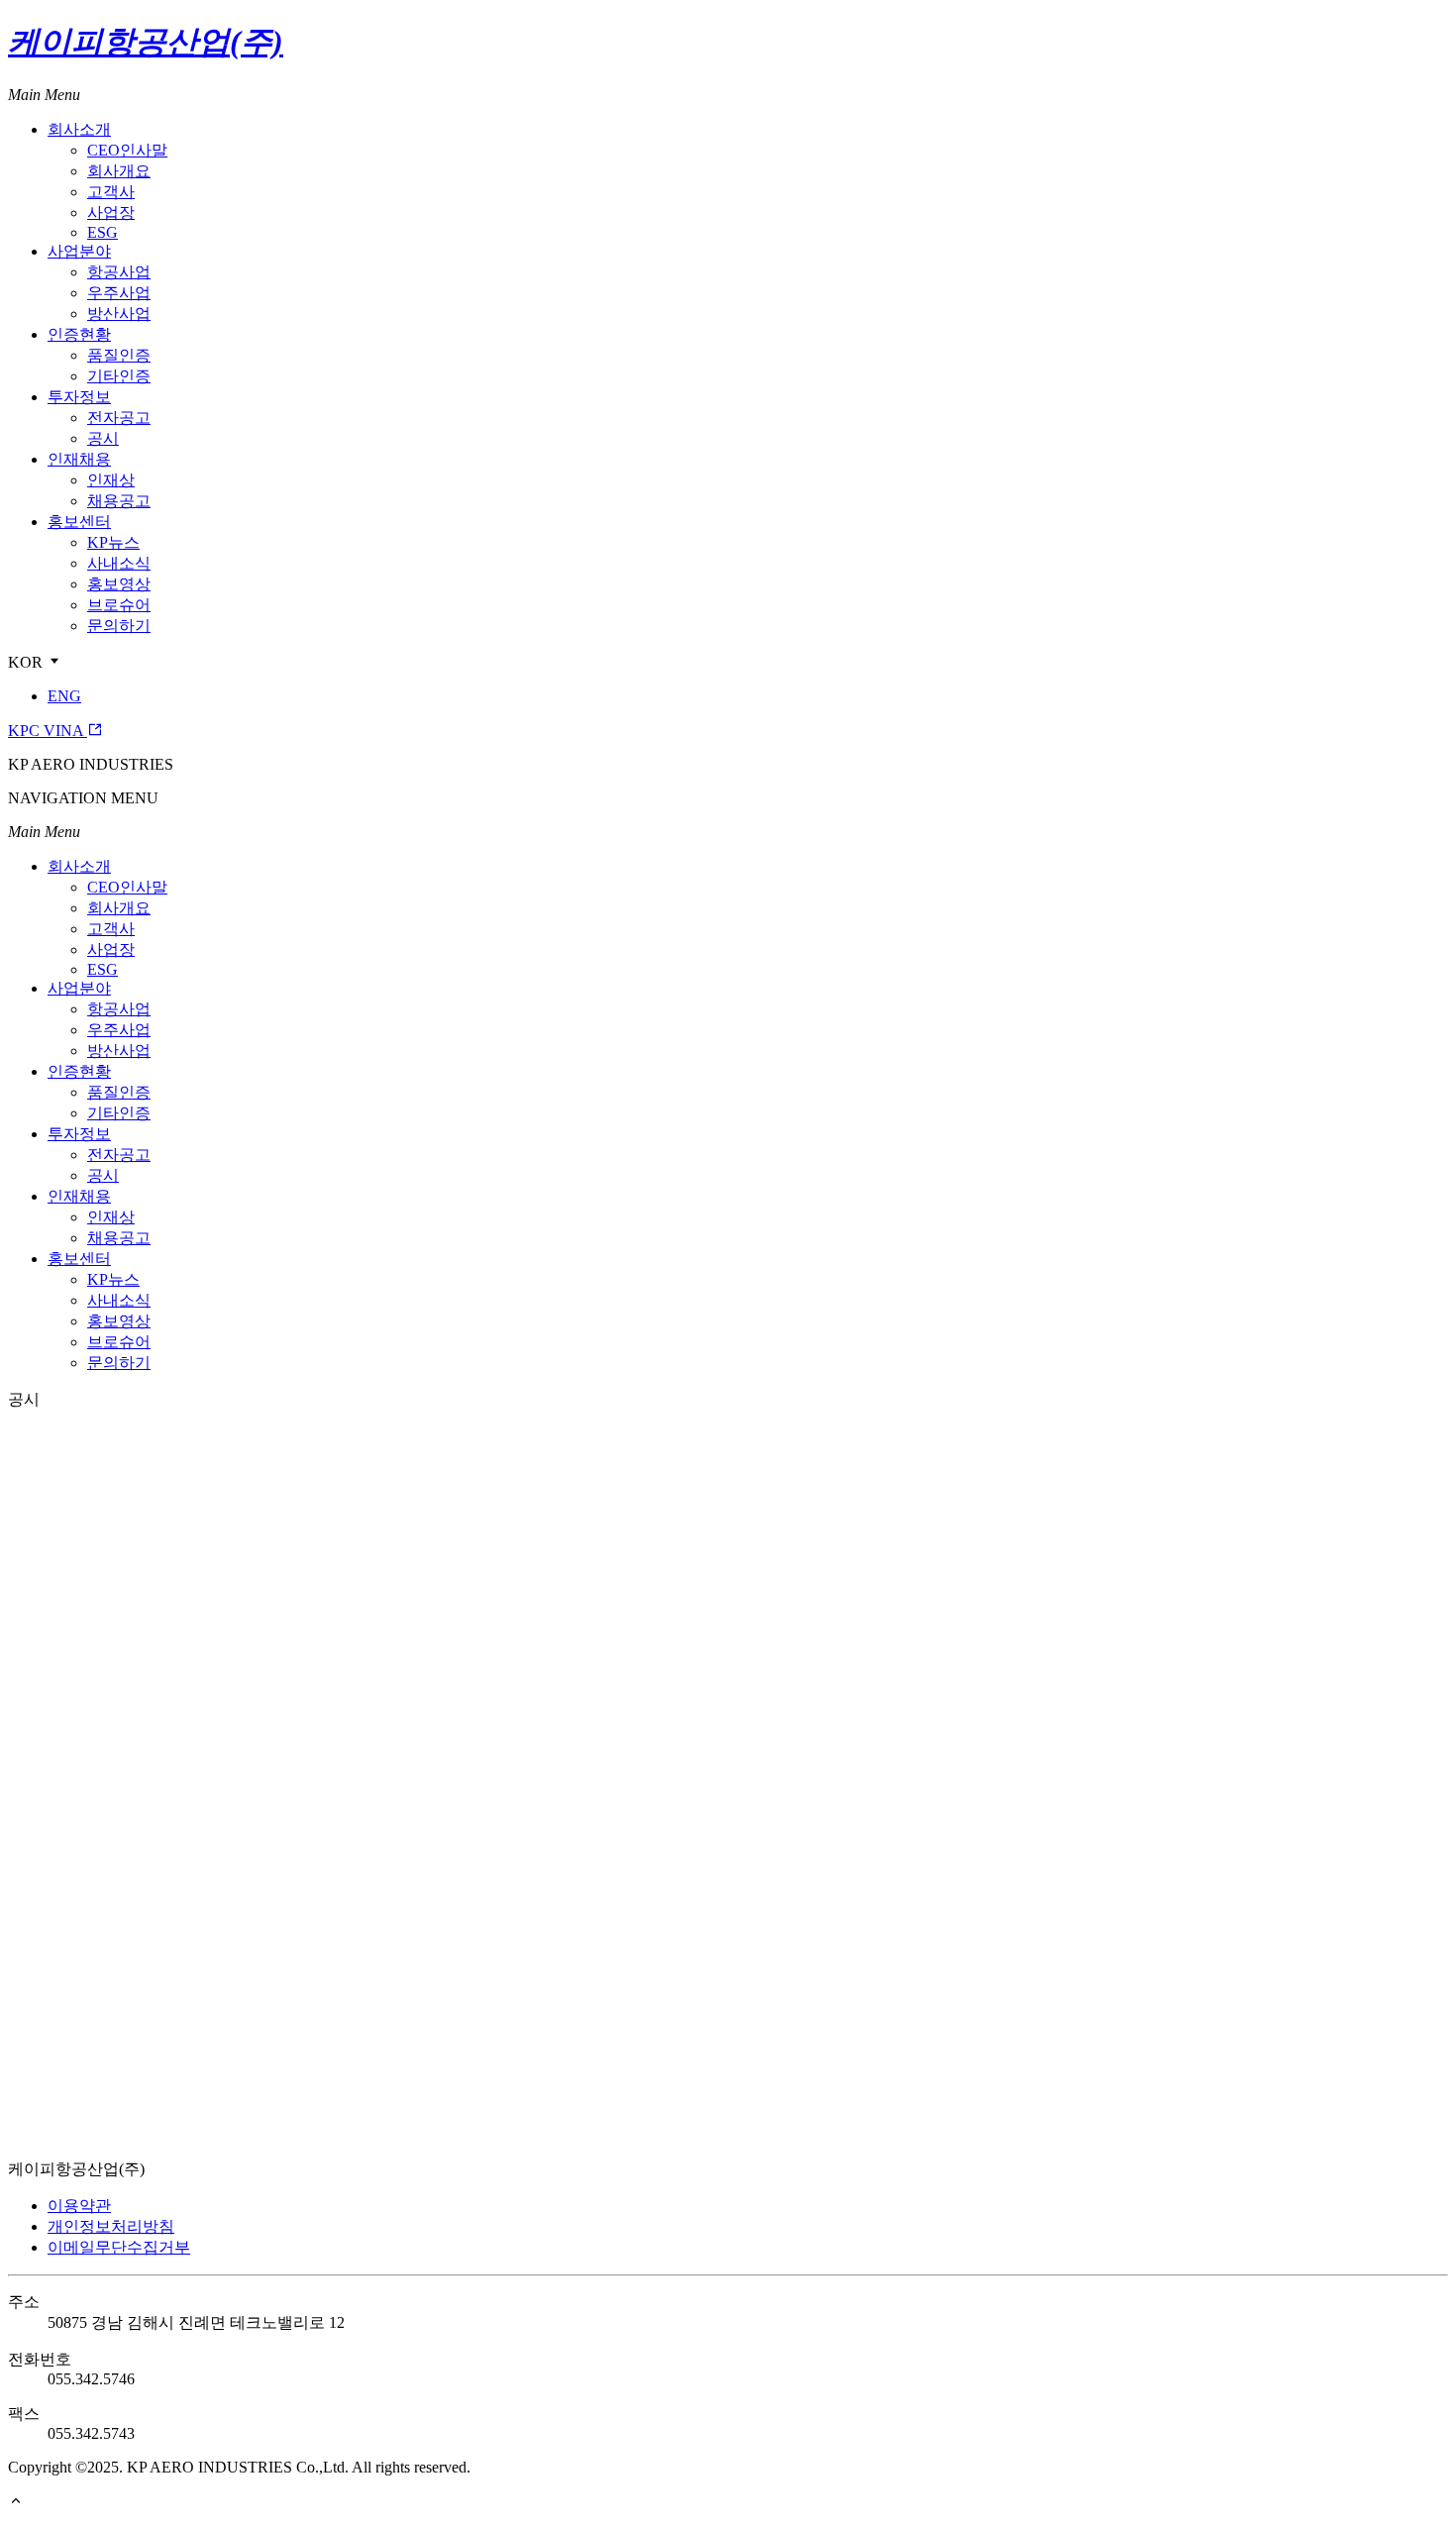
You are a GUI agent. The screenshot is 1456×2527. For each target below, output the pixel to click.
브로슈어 (119, 605)
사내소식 (119, 563)
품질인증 (119, 355)
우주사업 (119, 293)
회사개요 (119, 171)
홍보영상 (119, 584)
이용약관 (79, 2206)
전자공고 (119, 418)
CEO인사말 (127, 150)
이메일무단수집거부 (119, 2247)
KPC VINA (48, 731)
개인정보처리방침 (111, 2226)
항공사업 (119, 272)
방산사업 (119, 314)
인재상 (111, 480)
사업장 (111, 212)
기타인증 (119, 376)
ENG (64, 696)
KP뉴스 (113, 542)
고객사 (111, 192)
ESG (103, 232)
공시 (103, 438)
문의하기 (119, 626)
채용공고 (119, 501)
